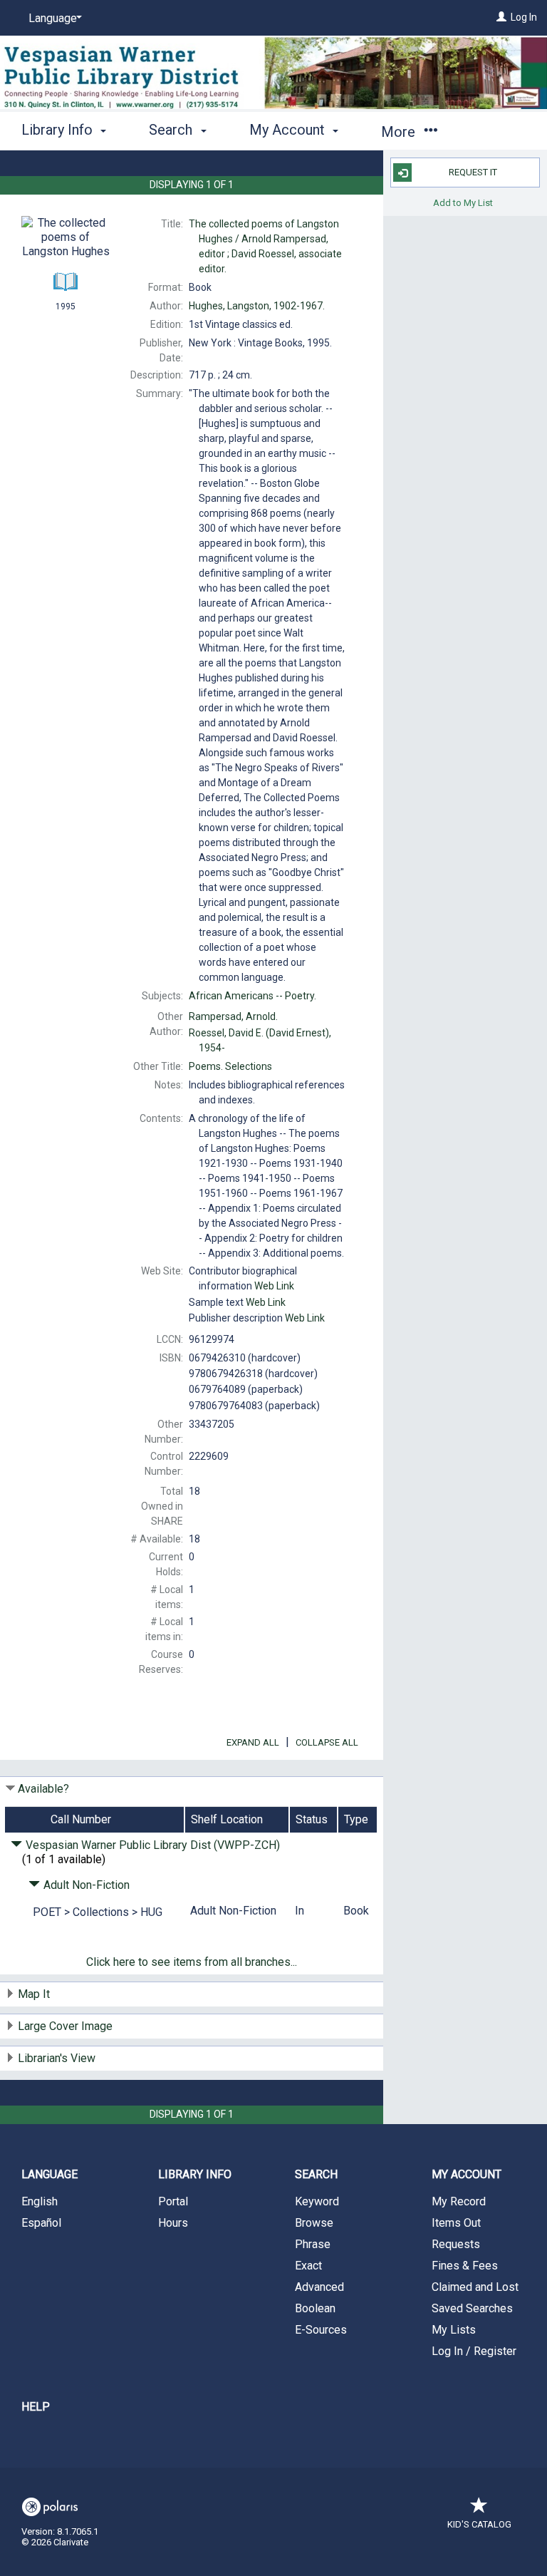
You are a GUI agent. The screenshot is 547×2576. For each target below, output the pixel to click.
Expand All (253, 1742)
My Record (459, 2201)
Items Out (456, 2223)
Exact (308, 2266)
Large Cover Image (65, 2026)
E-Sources (321, 2330)
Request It (473, 172)
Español (41, 2223)
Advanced (319, 2287)
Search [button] (172, 130)
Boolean (315, 2308)
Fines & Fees (465, 2266)
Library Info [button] (59, 130)
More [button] (400, 132)
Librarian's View (57, 2058)
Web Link (274, 1286)
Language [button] (50, 2174)
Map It (34, 1994)
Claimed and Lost (475, 2287)
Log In (524, 17)
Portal (173, 2201)
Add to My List (463, 202)
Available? (43, 1789)
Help (36, 2407)
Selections (230, 1066)
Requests (456, 2244)
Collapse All (327, 1742)
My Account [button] (289, 130)
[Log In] (501, 17)
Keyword (317, 2201)
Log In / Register (474, 2351)
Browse (314, 2223)
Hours (173, 2223)
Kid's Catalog (479, 2524)
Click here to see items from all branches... (192, 1962)
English (40, 2201)
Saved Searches (472, 2308)
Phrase (313, 2244)
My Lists (454, 2330)
